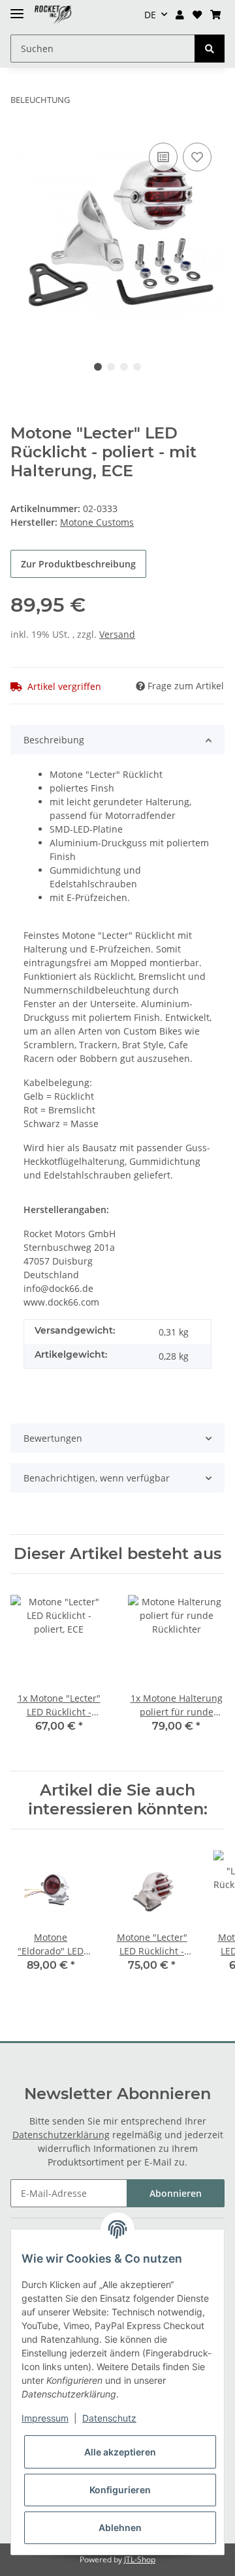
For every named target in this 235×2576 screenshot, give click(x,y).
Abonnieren (176, 2193)
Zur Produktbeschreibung (78, 564)
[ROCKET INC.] (53, 15)
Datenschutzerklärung (61, 2135)
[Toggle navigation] (17, 8)
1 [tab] (98, 367)
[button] (180, 15)
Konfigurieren (120, 2490)
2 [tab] (111, 367)
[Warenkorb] (215, 15)
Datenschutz (109, 2418)
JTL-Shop (140, 2559)
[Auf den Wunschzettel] (197, 157)
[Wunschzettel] (197, 15)
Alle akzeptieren (120, 2452)
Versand (117, 634)
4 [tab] (137, 367)
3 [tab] (124, 367)
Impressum (45, 2418)
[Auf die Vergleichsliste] (163, 157)
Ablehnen (120, 2527)
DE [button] (150, 15)
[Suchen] (210, 49)
